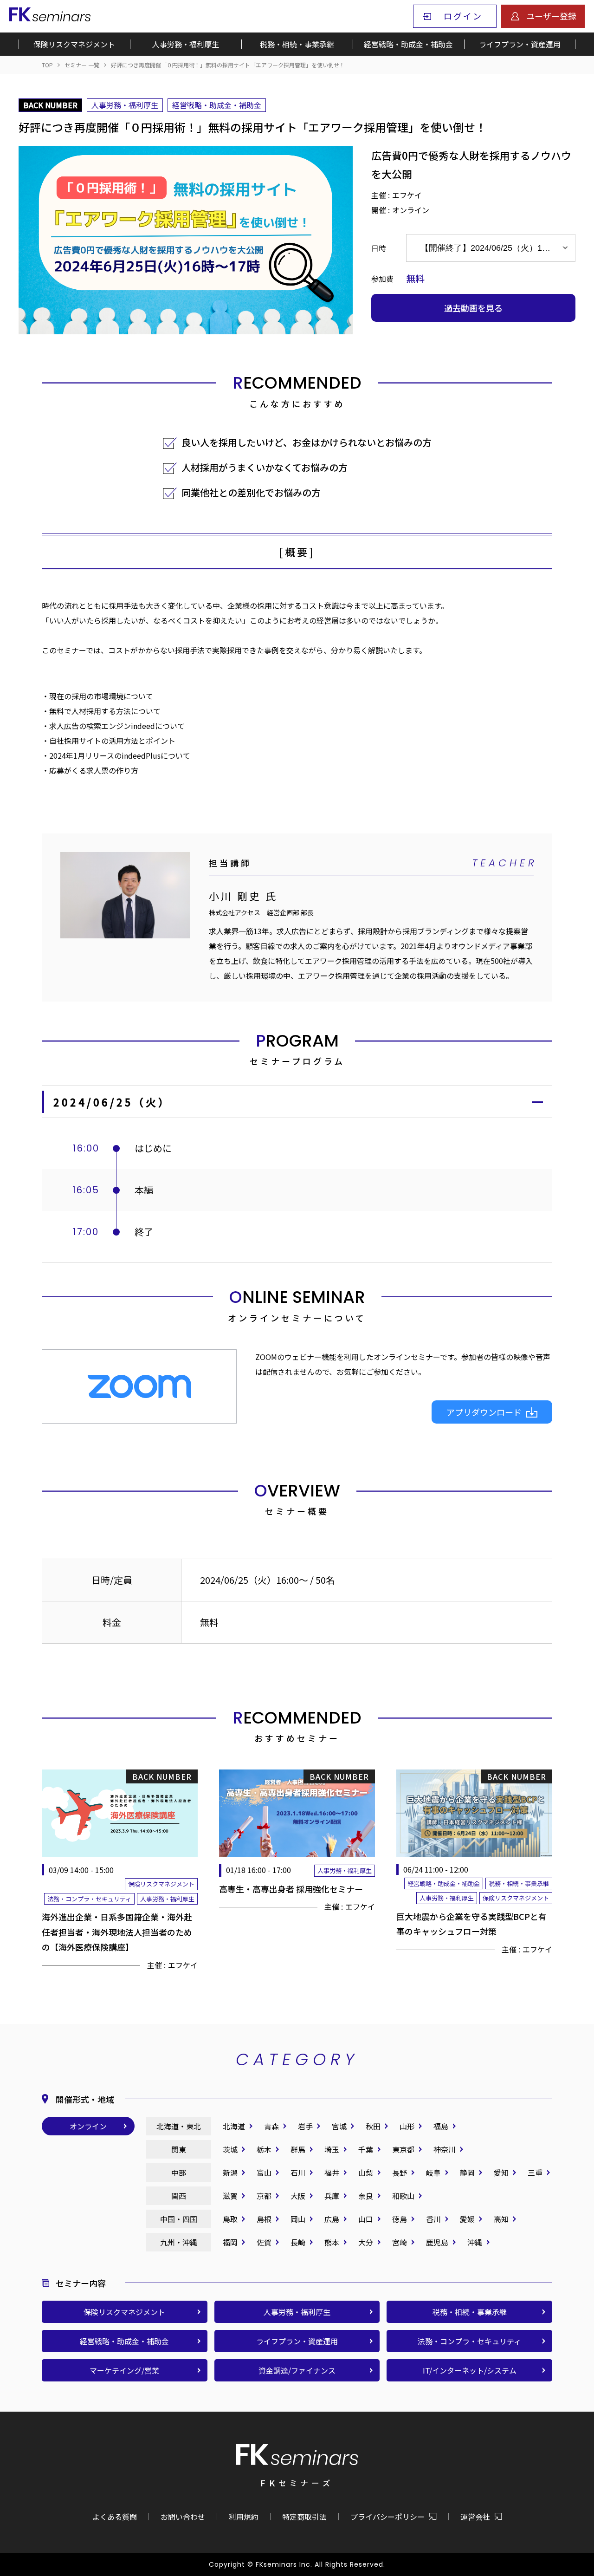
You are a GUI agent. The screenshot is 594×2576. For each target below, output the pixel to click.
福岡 (230, 2242)
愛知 (501, 2173)
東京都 (403, 2149)
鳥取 (230, 2219)
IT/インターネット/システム (470, 2370)
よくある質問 (115, 2517)
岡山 (298, 2219)
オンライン (88, 2126)
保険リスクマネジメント (74, 44)
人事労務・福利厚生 (186, 44)
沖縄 (475, 2242)
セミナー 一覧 (82, 65)
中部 (179, 2173)
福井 (332, 2173)
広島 (332, 2219)
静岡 (467, 2173)
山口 (366, 2219)
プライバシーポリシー (387, 2517)
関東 (179, 2149)
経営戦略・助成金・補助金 (408, 44)
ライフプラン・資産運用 (520, 44)
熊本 (332, 2242)
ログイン (463, 16)
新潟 (230, 2173)
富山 (264, 2173)
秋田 (373, 2126)
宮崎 (400, 2242)
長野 (400, 2173)
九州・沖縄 (179, 2242)
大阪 (298, 2196)
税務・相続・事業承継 (297, 44)
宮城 (339, 2126)
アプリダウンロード (484, 1412)
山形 (407, 2126)
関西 (179, 2196)
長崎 (298, 2242)
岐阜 (433, 2173)
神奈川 (445, 2149)
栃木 (264, 2149)
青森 (271, 2126)
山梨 (366, 2173)
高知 (501, 2219)
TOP (47, 65)
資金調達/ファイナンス (297, 2370)
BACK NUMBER (50, 105)
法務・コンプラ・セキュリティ (469, 2341)
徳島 (400, 2219)
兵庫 (332, 2196)
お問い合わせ (183, 2517)
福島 (441, 2126)
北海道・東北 (179, 2126)
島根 (264, 2219)
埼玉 (332, 2149)
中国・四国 (179, 2219)
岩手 (305, 2126)
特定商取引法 (304, 2517)
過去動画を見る (473, 308)
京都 (264, 2196)
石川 (298, 2173)
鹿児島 (437, 2242)
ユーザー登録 (551, 16)
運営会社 (475, 2517)
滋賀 (230, 2196)
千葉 (366, 2149)
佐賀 (264, 2242)
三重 (535, 2173)
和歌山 (403, 2196)
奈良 (366, 2196)
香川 (433, 2219)
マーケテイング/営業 (124, 2370)
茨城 (230, 2149)
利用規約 (244, 2517)
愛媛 (467, 2219)
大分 (366, 2242)
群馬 (298, 2149)
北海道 (234, 2126)
